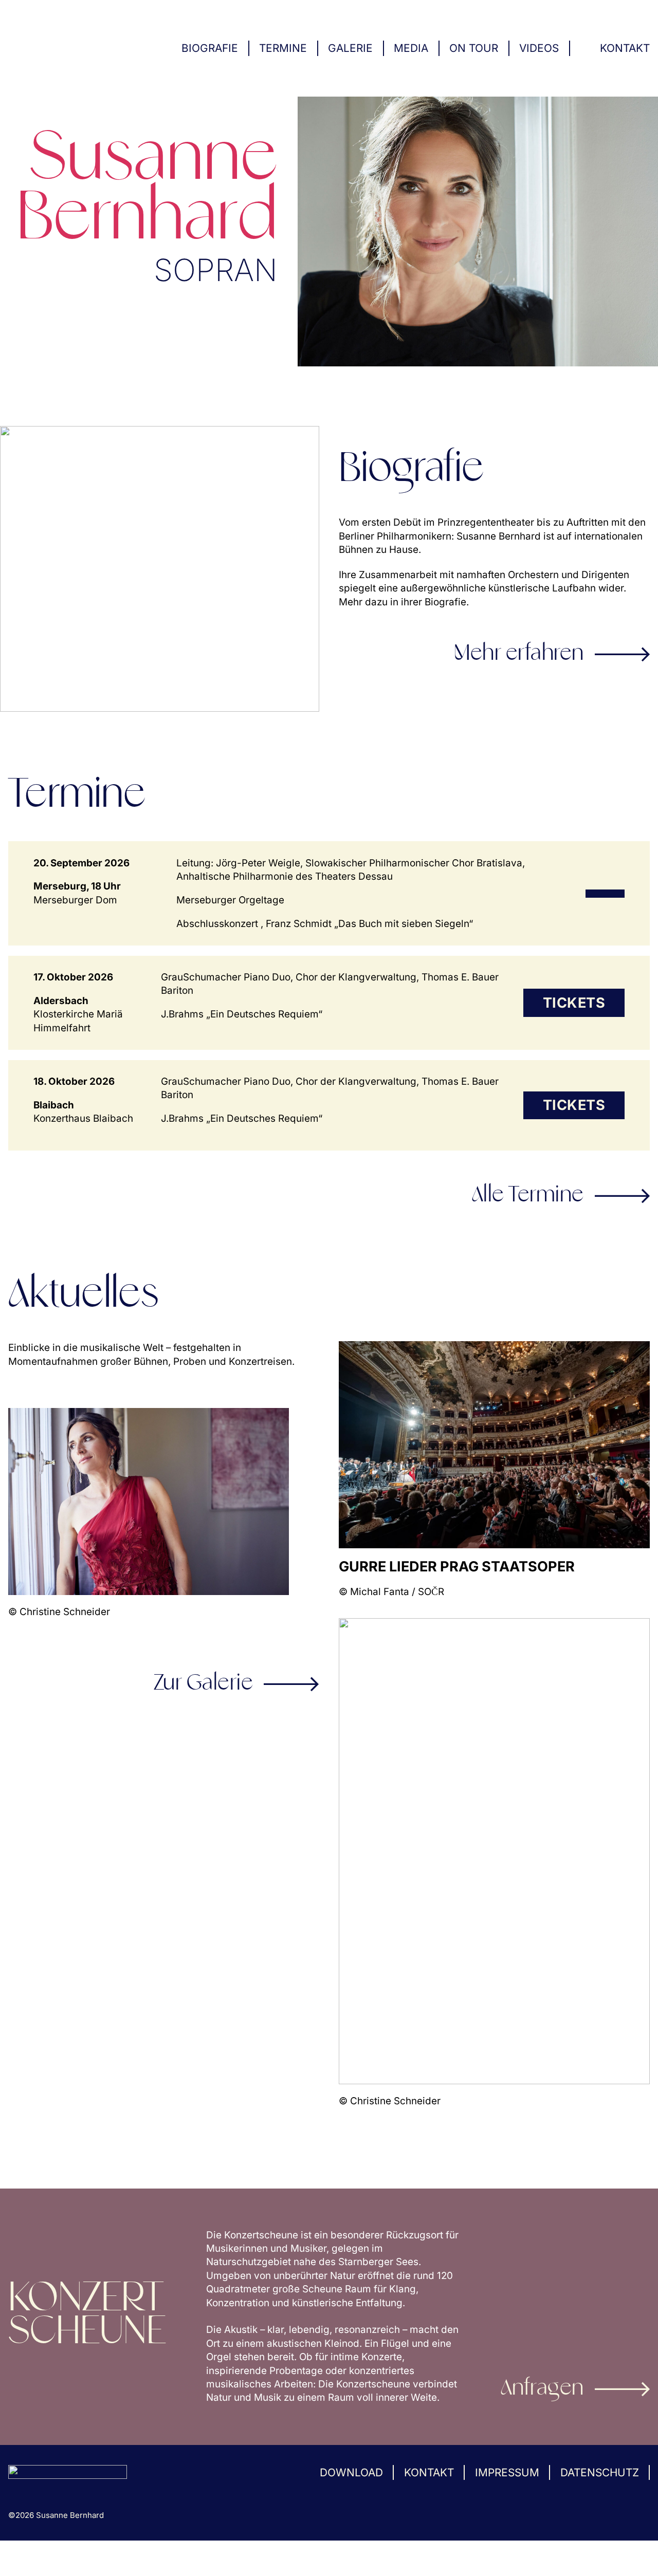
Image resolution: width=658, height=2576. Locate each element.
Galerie (350, 48)
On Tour (474, 48)
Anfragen (542, 2389)
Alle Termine (528, 1196)
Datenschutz (600, 2472)
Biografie (210, 48)
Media (411, 48)
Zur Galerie (204, 1684)
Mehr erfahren (519, 654)
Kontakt (625, 48)
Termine (283, 48)
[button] (23, 2553)
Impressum (507, 2472)
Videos (539, 48)
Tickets (574, 1003)
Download (351, 2472)
